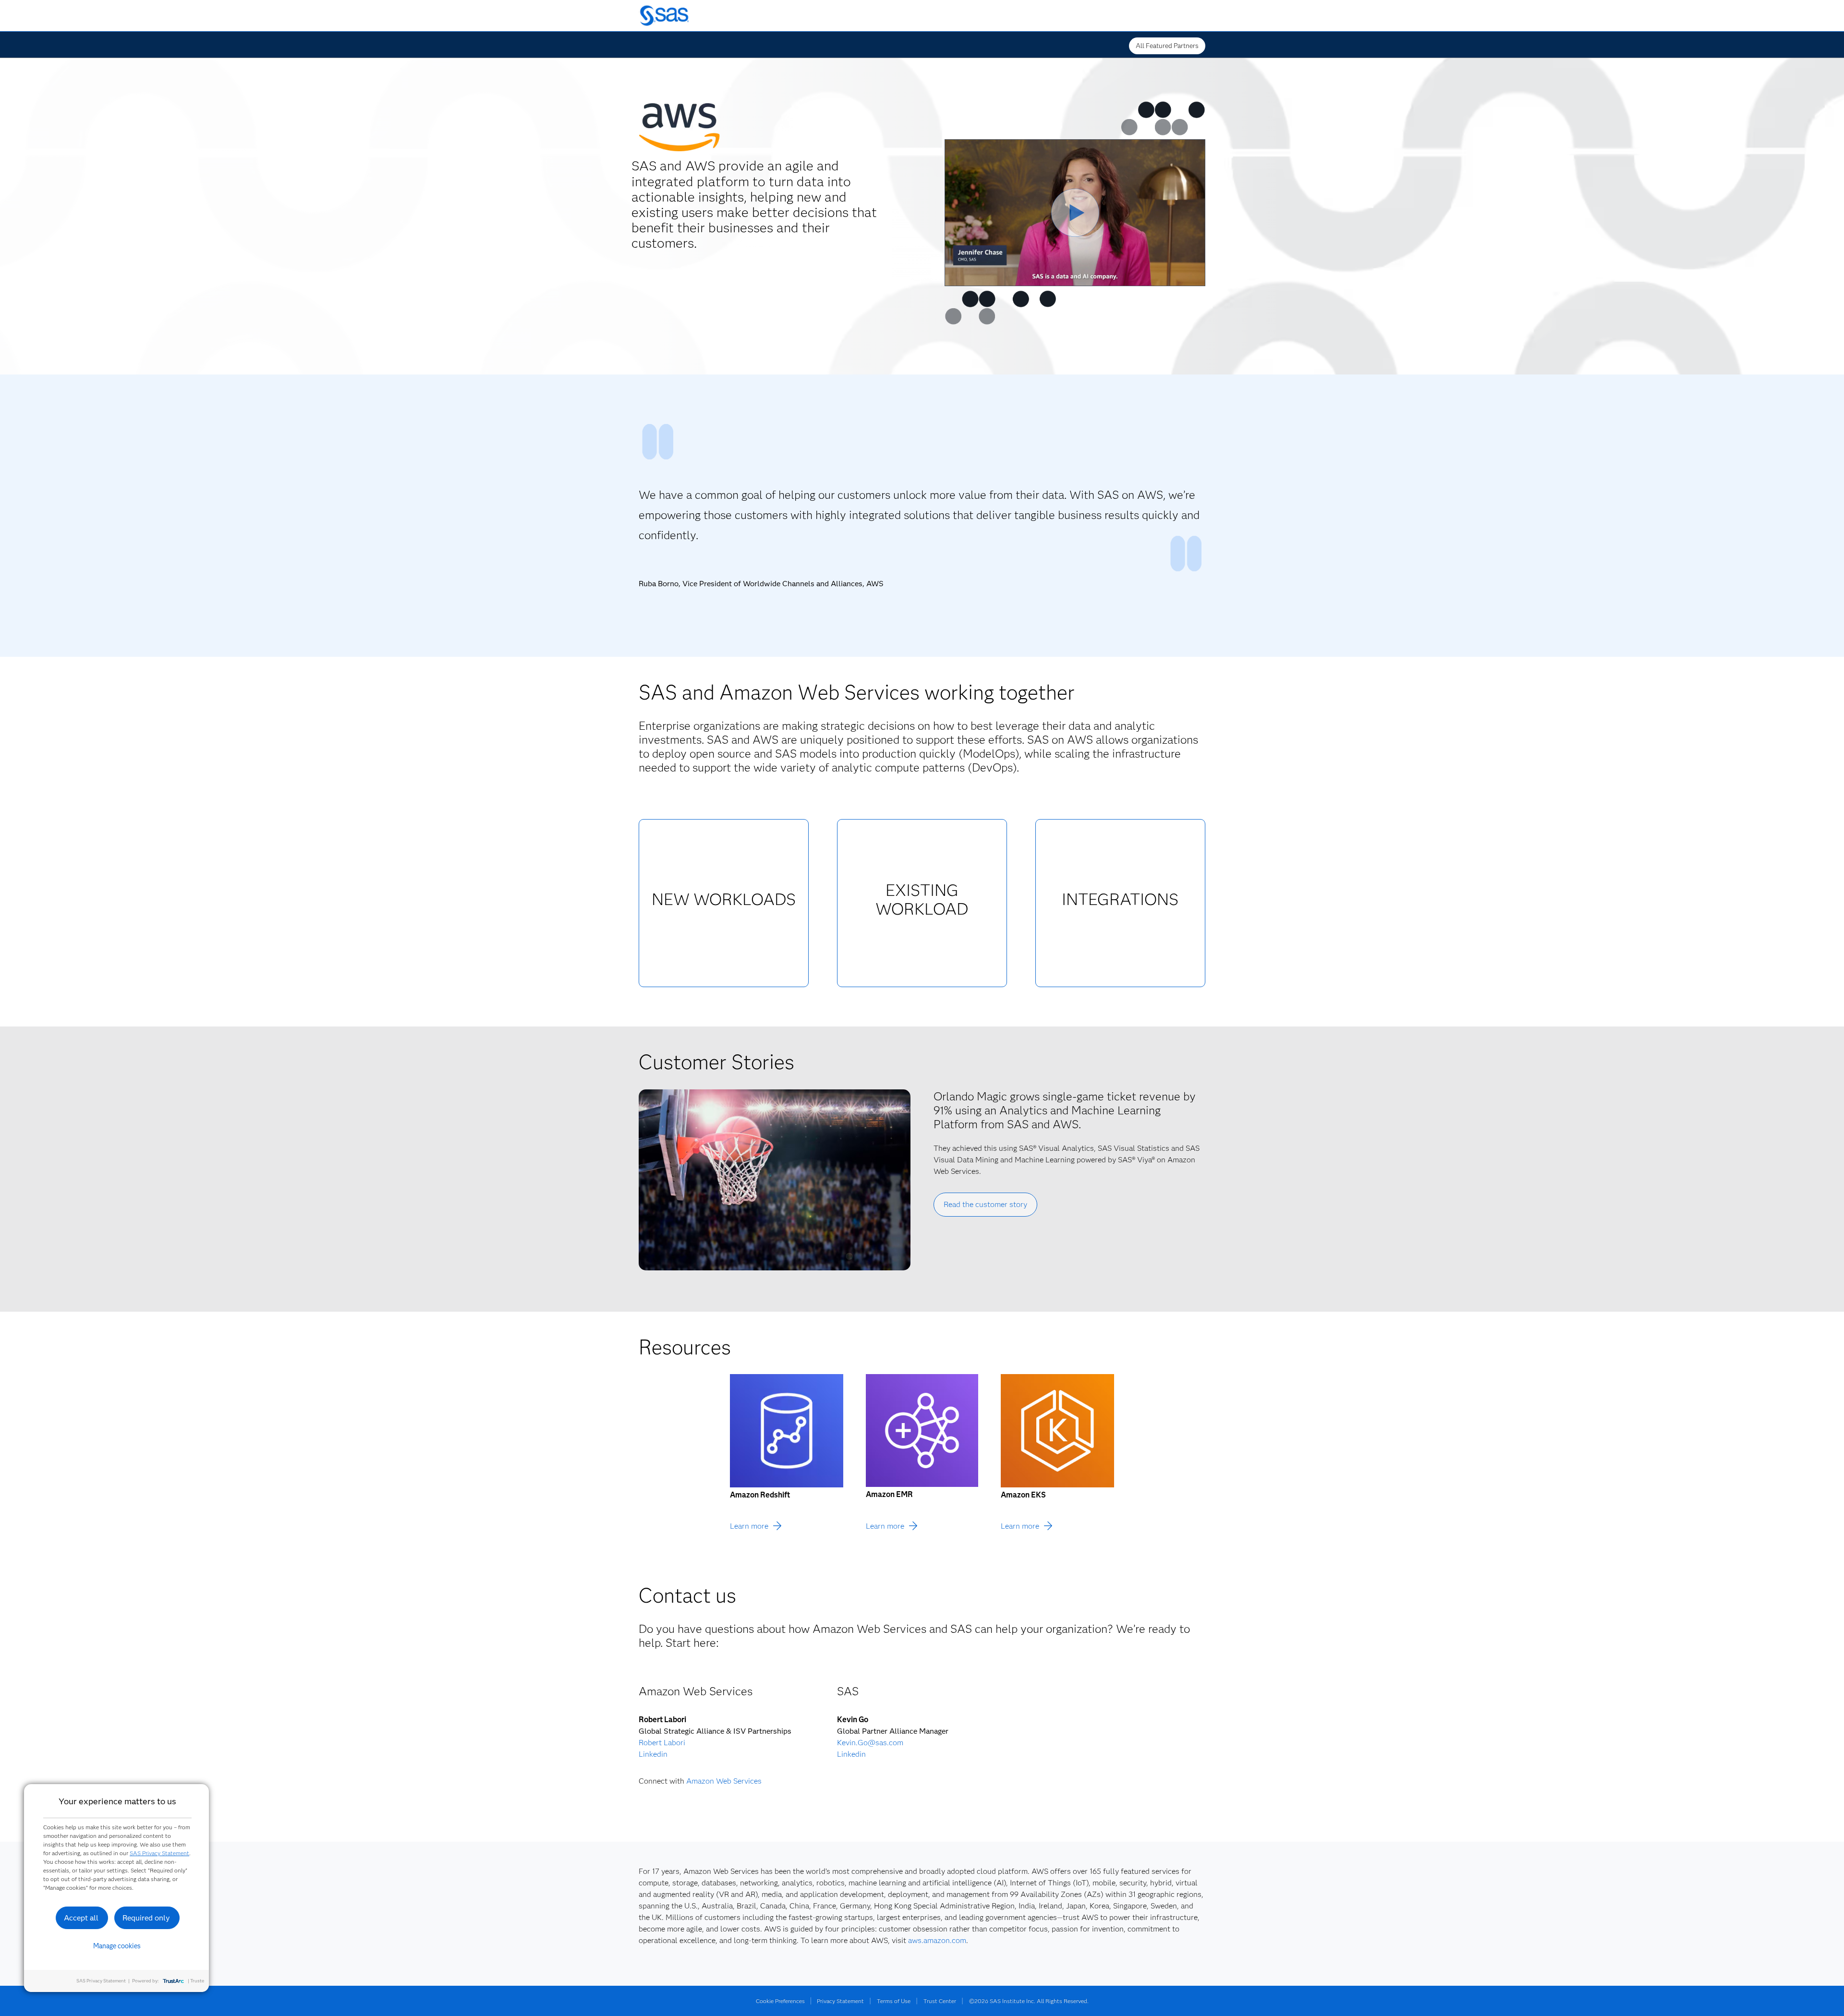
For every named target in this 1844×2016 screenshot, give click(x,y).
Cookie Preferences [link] (780, 2001)
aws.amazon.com (937, 1940)
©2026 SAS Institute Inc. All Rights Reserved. (1029, 2001)
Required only (146, 1918)
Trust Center (940, 2001)
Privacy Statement (840, 2001)
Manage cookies (117, 1946)
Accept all (81, 1918)
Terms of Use (894, 2001)
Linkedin (653, 1754)
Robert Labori (662, 1743)
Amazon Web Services (724, 1781)
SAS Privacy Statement (159, 1853)
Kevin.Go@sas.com (870, 1743)
